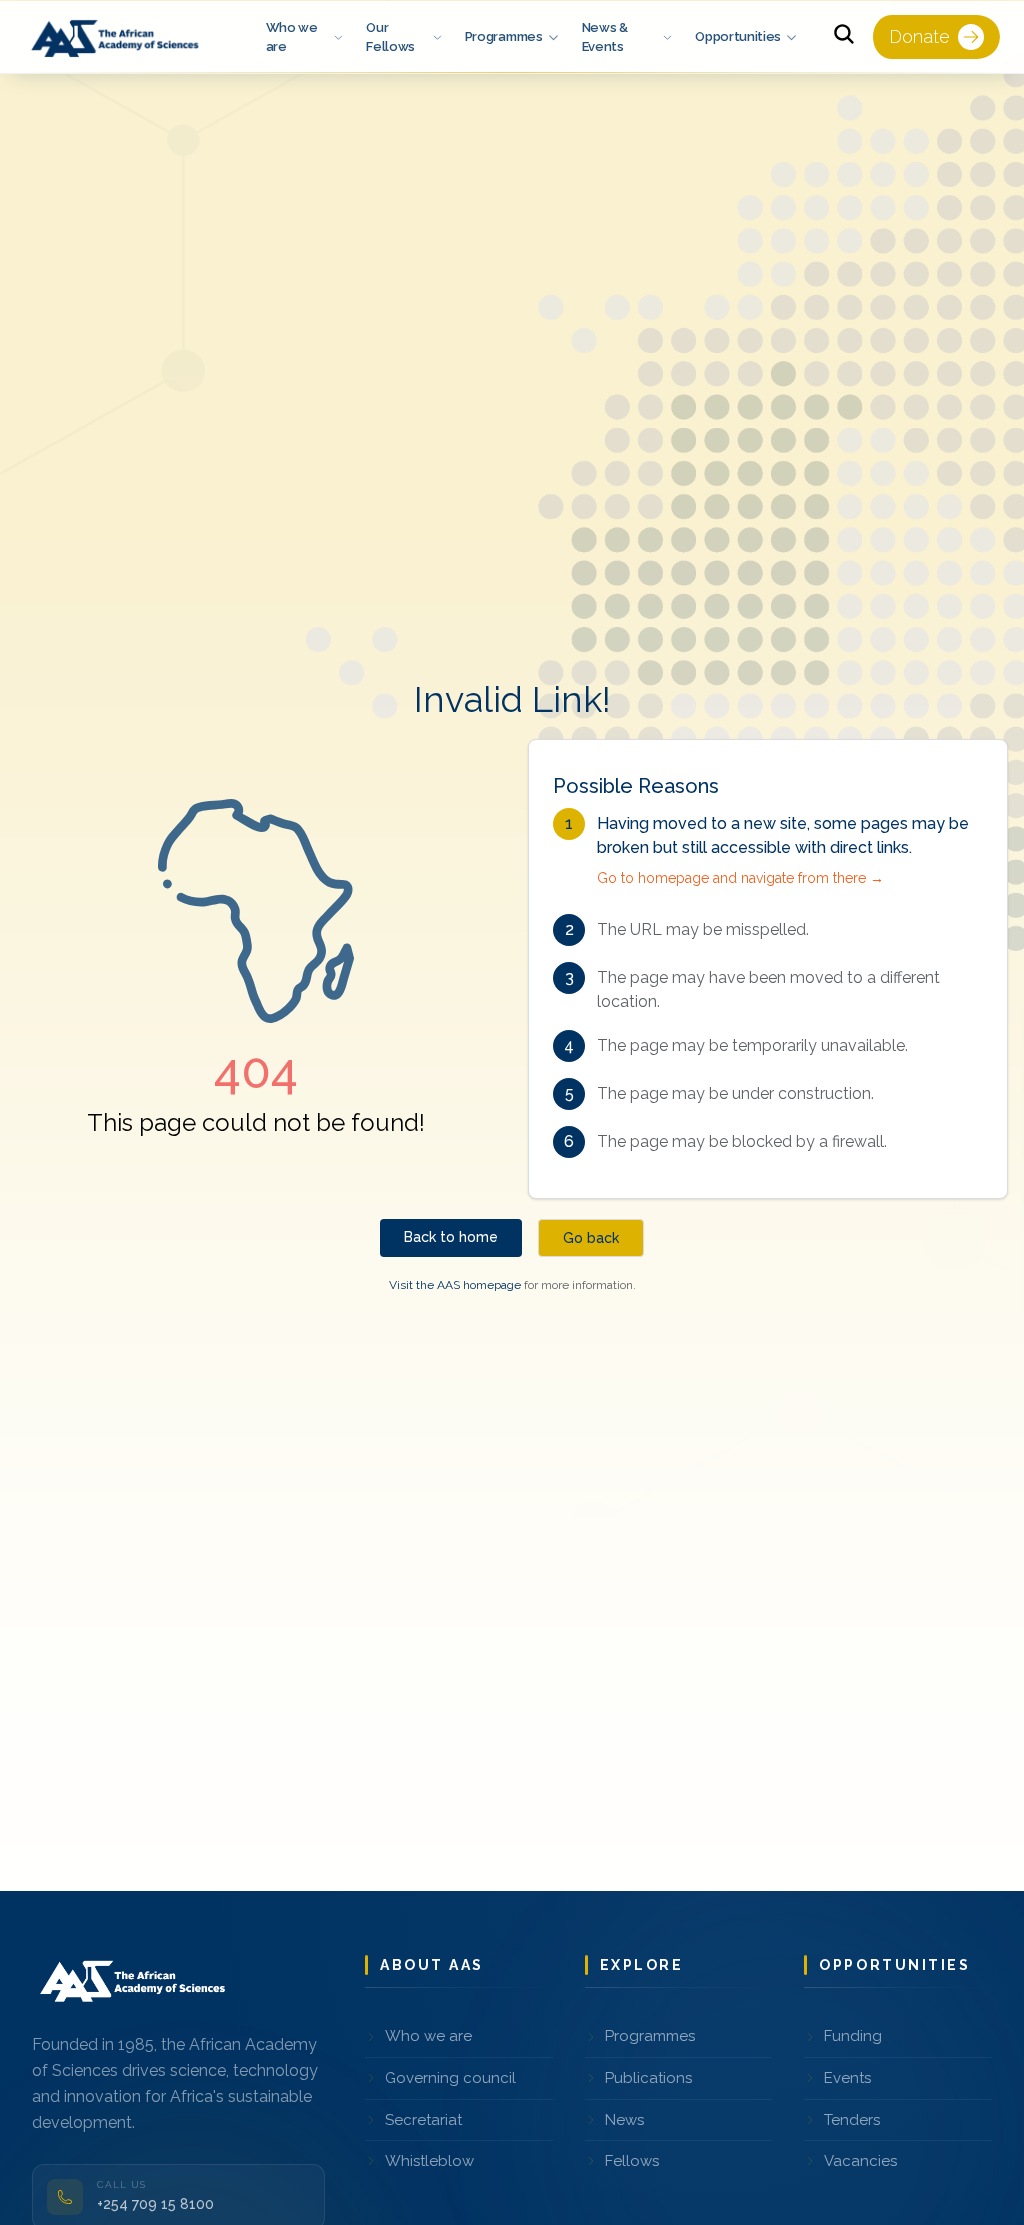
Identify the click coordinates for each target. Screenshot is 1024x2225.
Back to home (451, 1237)
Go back (591, 1238)
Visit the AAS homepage (455, 1285)
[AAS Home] (118, 37)
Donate (919, 36)
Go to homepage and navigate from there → (740, 878)
